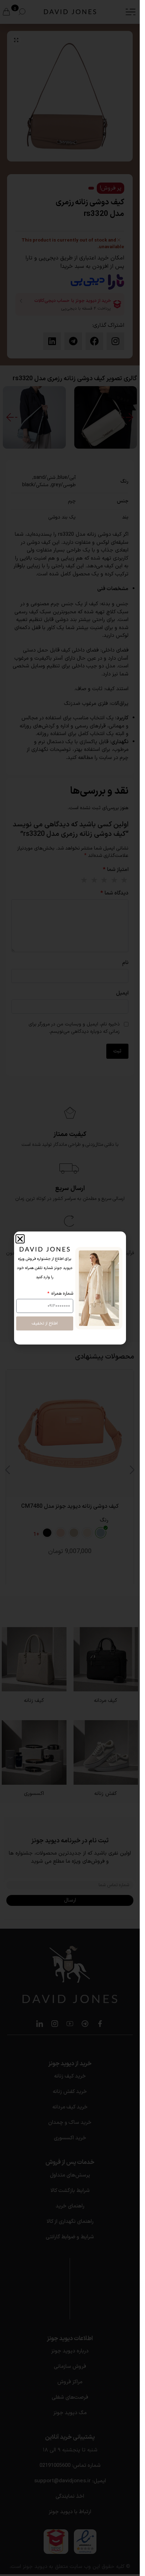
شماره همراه (62, 1294)
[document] (70, 1288)
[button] (20, 1239)
